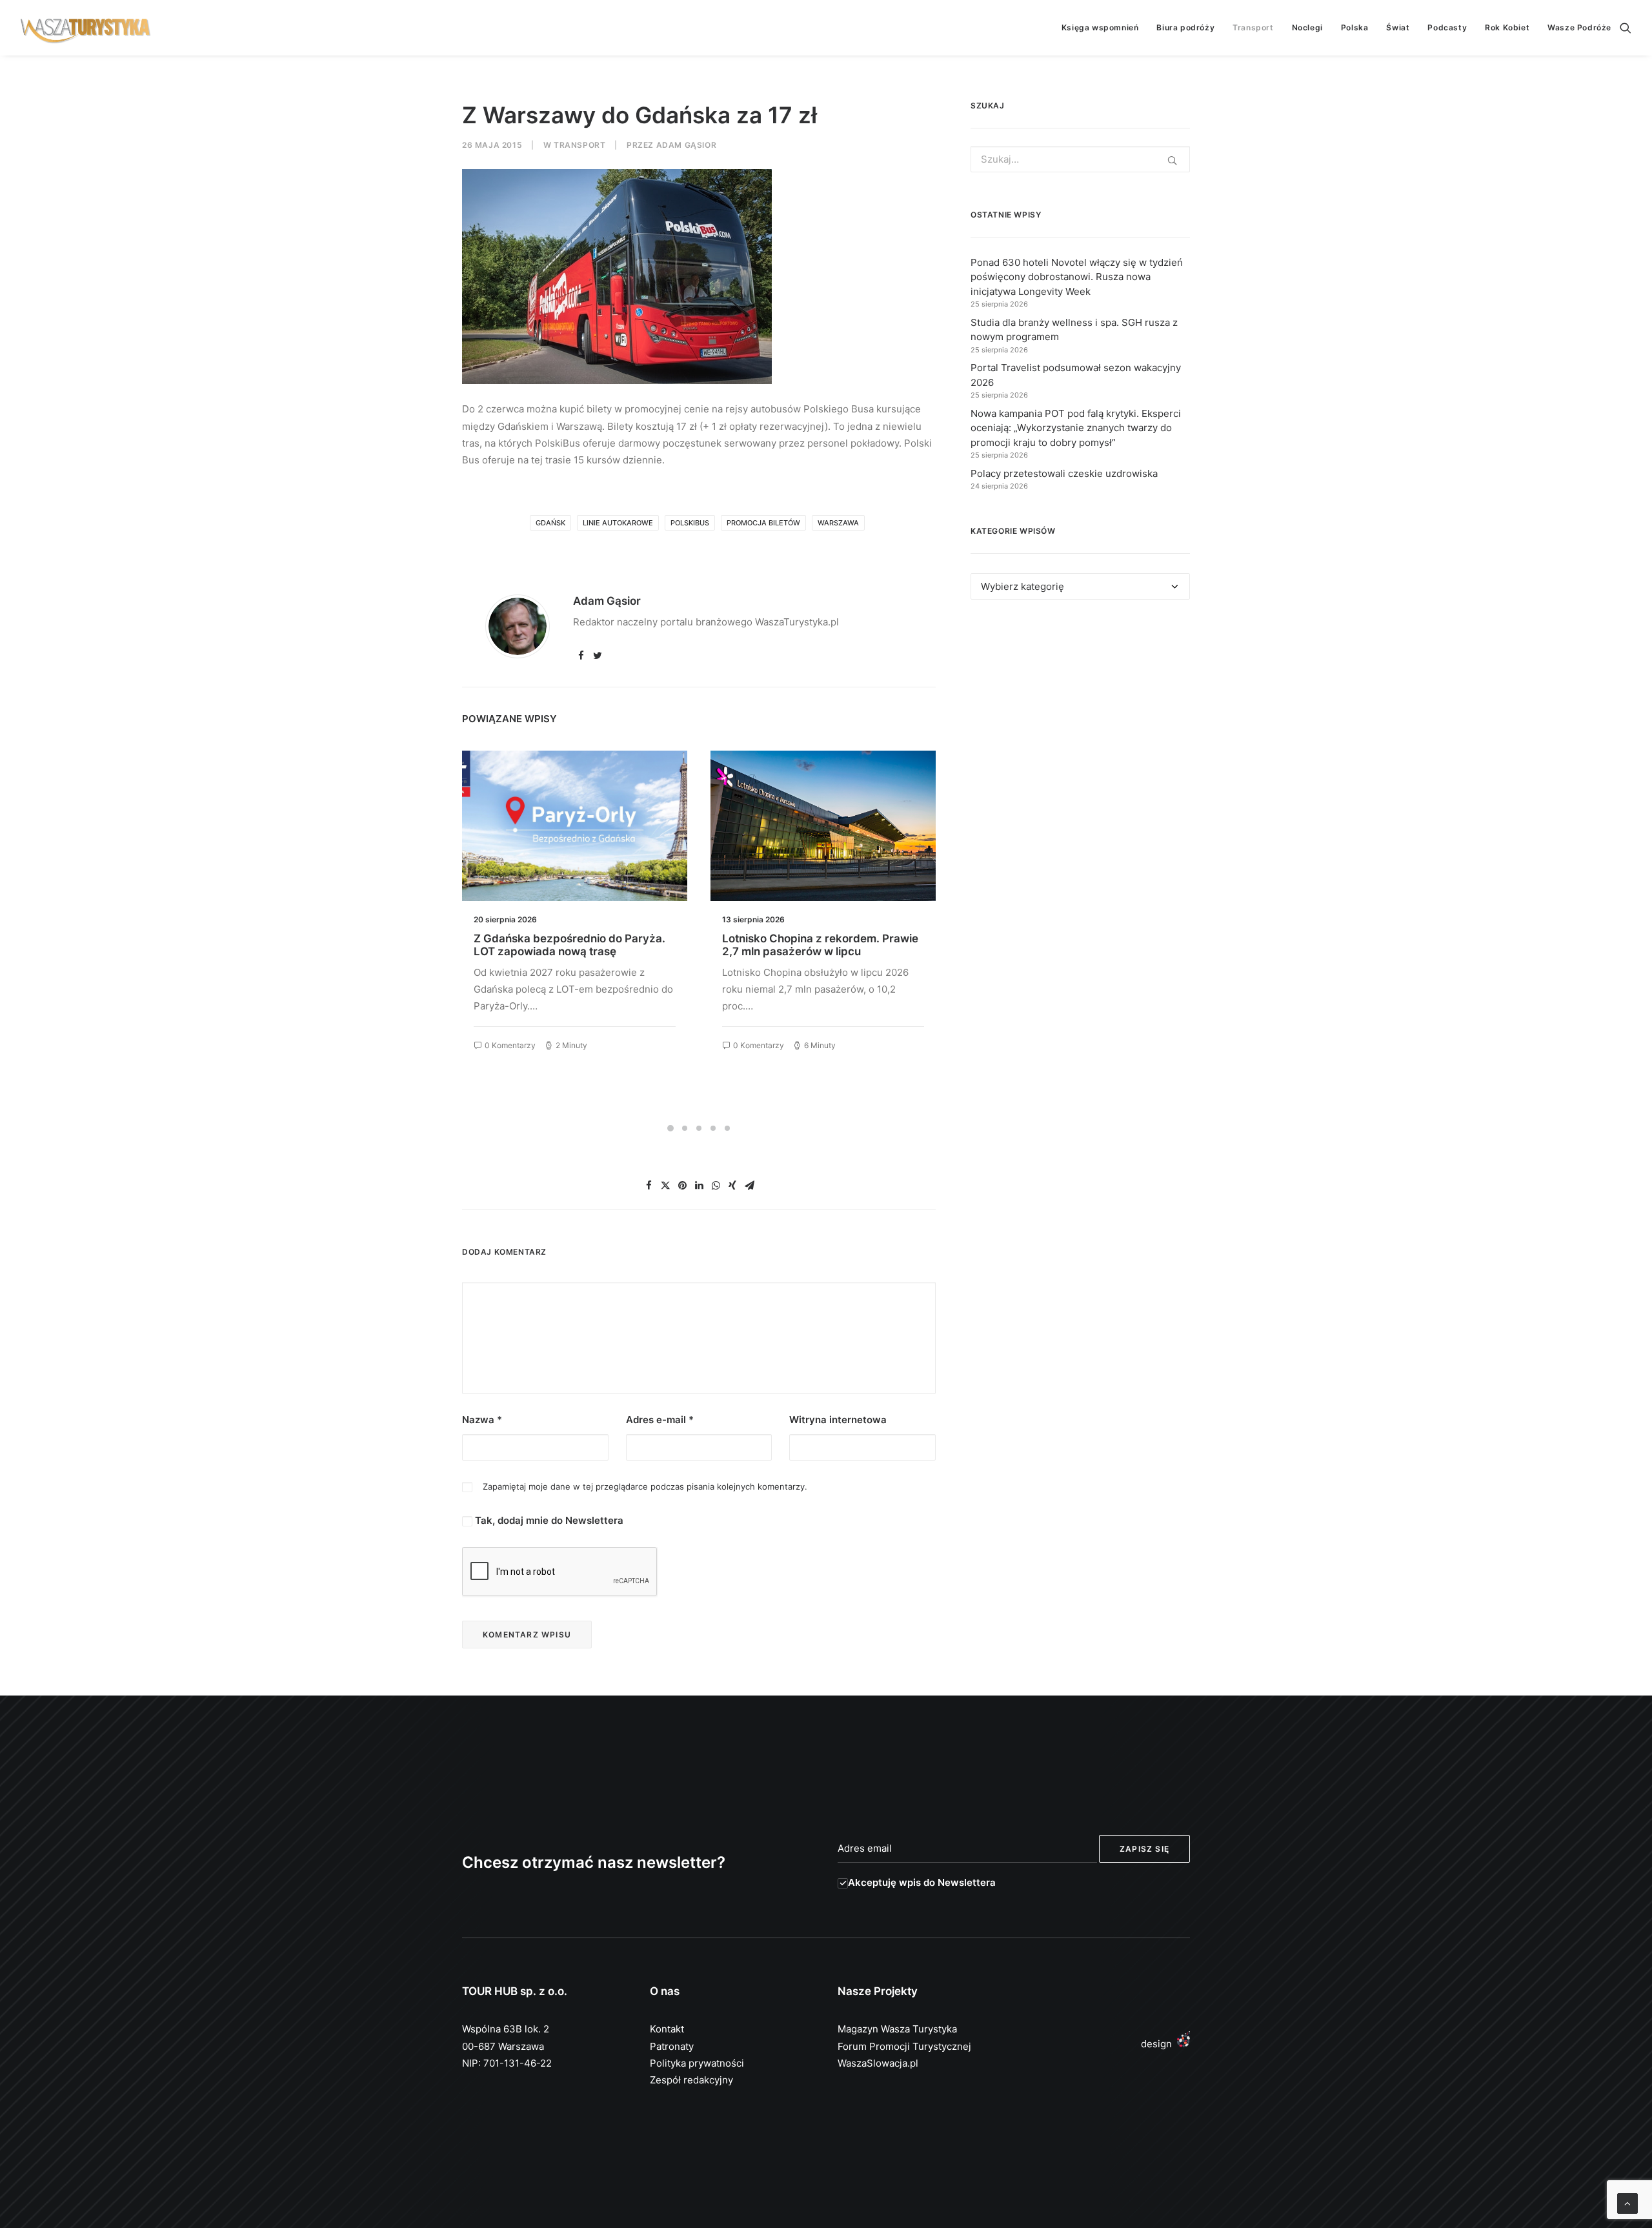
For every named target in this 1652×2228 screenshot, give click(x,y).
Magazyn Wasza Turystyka (897, 2029)
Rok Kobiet (1507, 27)
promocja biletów (763, 523)
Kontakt (667, 2029)
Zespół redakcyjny (691, 2080)
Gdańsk (550, 523)
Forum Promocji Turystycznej (904, 2046)
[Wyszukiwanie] (1626, 28)
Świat (1398, 27)
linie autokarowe (618, 523)
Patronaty (672, 2046)
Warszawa (838, 523)
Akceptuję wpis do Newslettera (922, 1882)
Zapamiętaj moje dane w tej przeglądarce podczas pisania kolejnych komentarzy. (645, 1486)
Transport (1253, 27)
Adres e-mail (660, 1420)
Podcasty (1447, 27)
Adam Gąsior (687, 145)
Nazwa (482, 1420)
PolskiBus (690, 523)
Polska (1355, 27)
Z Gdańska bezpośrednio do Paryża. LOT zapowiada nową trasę (569, 945)
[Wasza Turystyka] (86, 28)
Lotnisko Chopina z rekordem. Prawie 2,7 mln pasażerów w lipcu (820, 945)
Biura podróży (1185, 27)
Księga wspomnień (1100, 27)
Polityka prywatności (697, 2063)
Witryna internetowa (838, 1420)
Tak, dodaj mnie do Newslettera (548, 1520)
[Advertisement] (1080, 728)
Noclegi (1307, 27)
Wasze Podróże (1579, 27)
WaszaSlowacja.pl (878, 2063)
